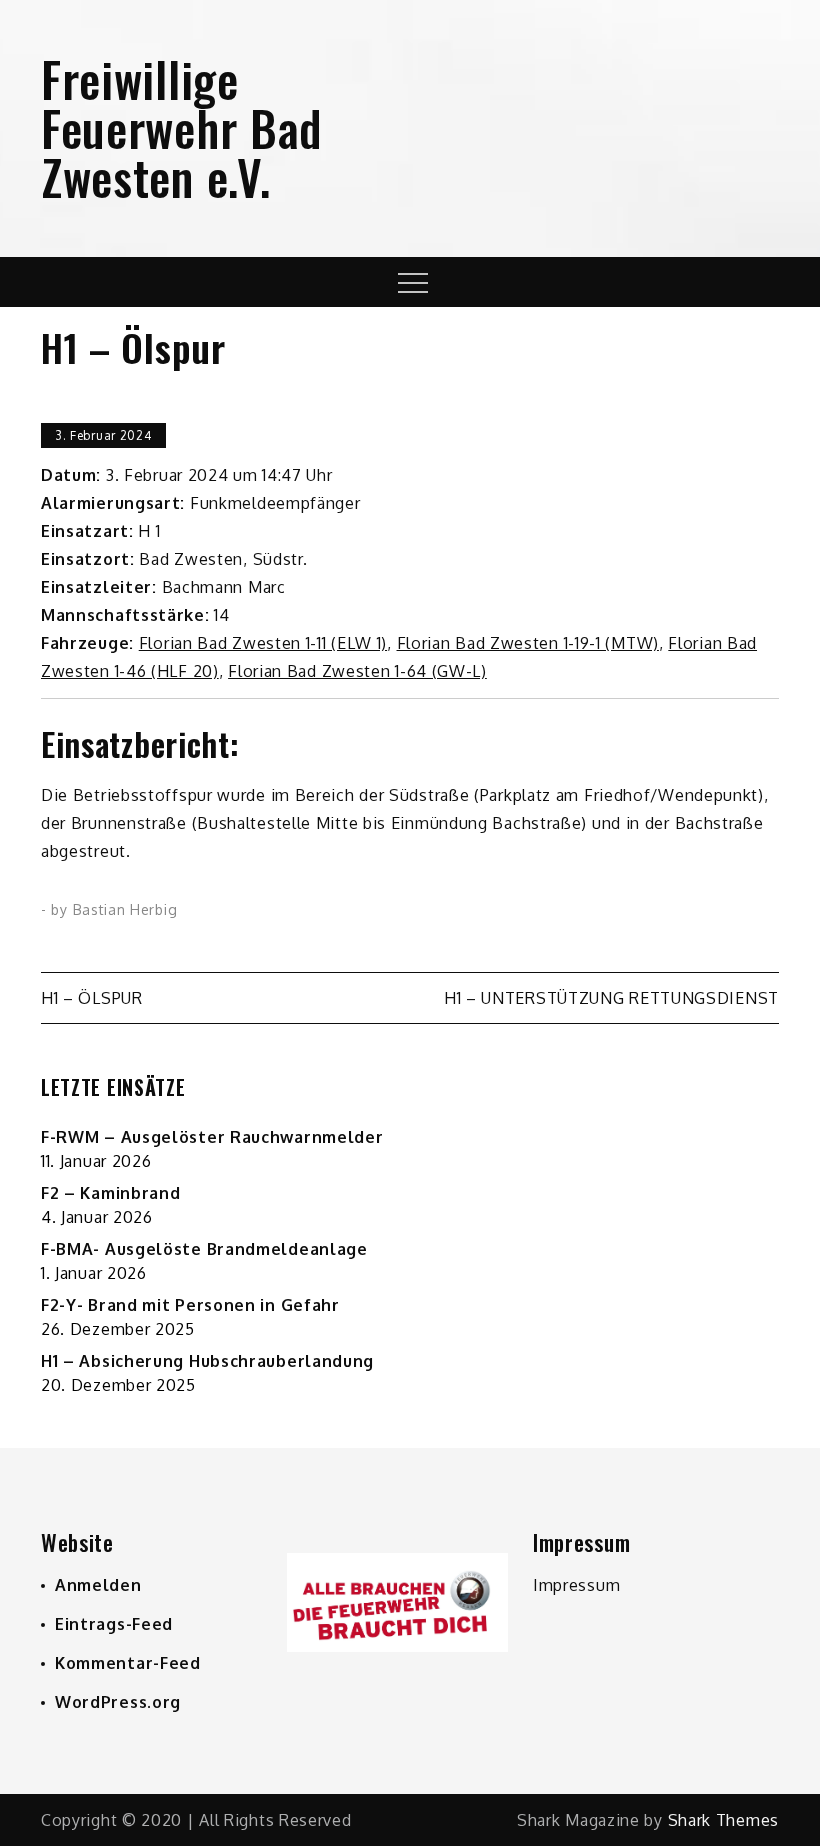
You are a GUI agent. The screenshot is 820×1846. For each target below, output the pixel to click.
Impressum (576, 1585)
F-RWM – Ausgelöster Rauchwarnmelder (212, 1137)
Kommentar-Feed (128, 1663)
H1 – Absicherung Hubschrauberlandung (207, 1361)
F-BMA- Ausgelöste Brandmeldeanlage (204, 1249)
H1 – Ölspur (92, 998)
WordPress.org (118, 1702)
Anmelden (98, 1585)
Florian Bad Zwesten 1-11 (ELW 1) (263, 643)
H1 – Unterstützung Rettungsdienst (611, 998)
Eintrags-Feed (114, 1624)
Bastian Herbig (125, 909)
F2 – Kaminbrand (111, 1193)
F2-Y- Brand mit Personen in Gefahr (190, 1305)
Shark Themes (723, 1820)
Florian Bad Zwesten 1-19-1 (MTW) (528, 643)
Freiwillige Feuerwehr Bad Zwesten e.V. (181, 127)
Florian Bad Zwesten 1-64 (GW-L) (357, 671)
